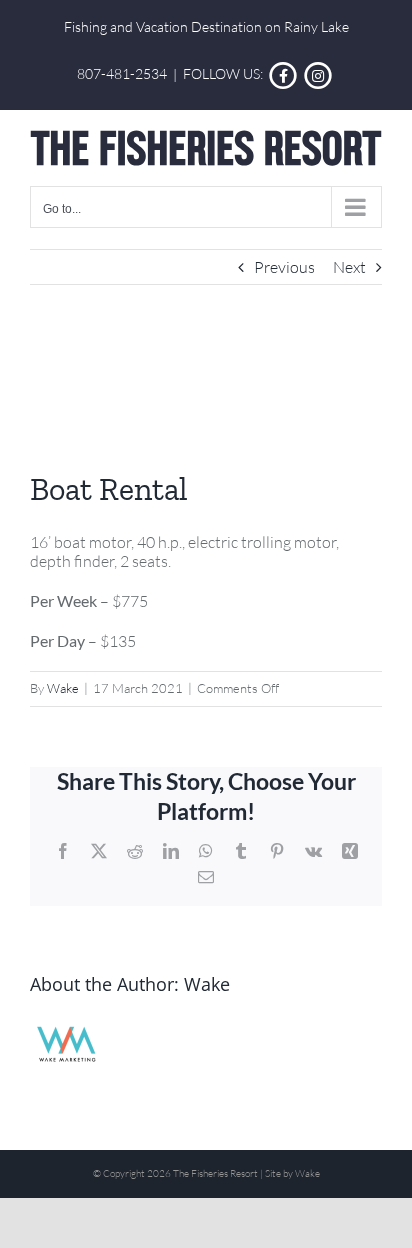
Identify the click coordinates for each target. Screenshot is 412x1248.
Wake (63, 688)
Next (349, 267)
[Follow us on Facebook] (283, 74)
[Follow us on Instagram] (318, 74)
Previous (284, 267)
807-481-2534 (122, 74)
